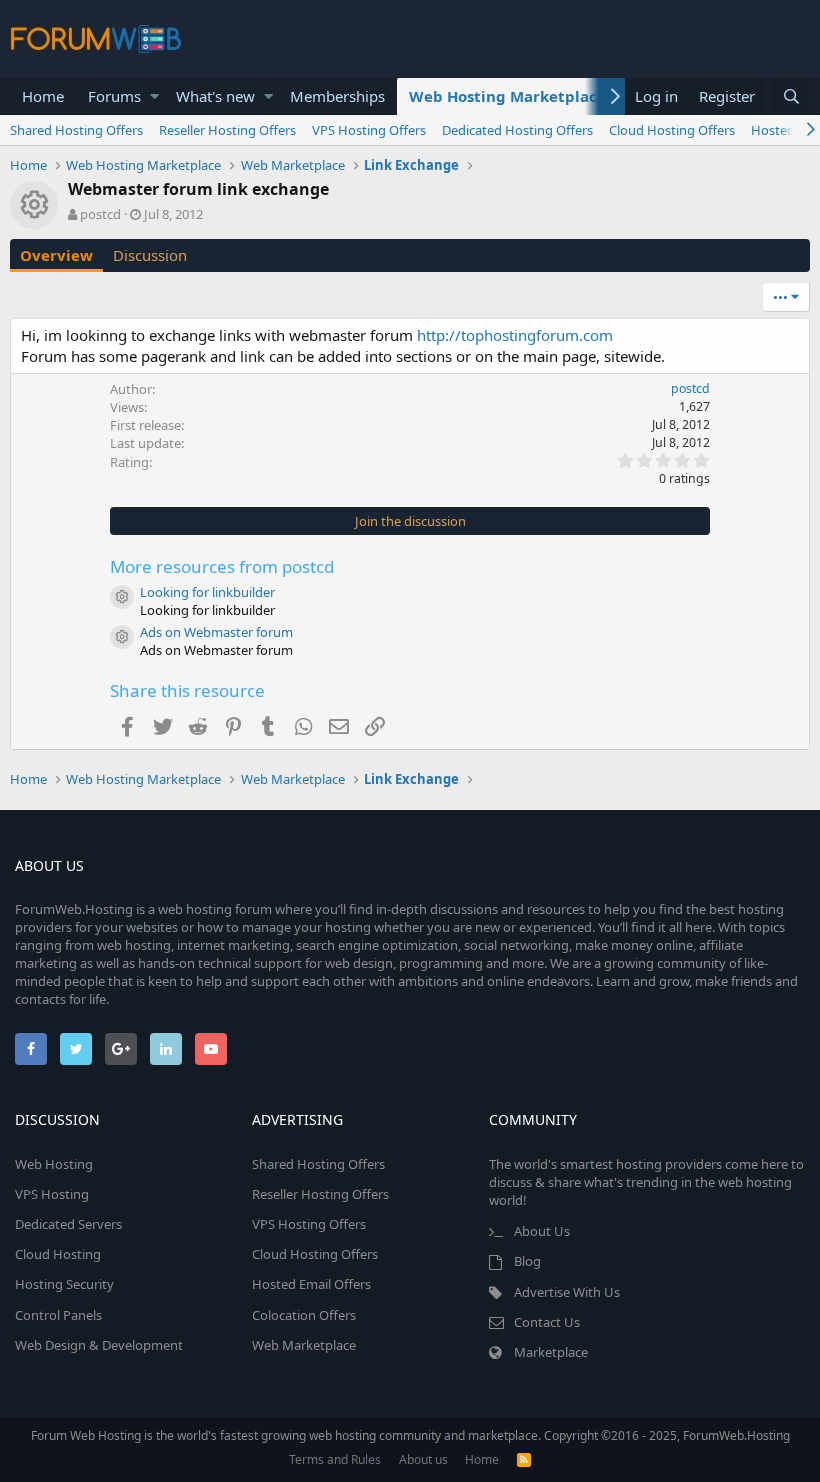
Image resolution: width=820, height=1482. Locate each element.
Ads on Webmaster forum (216, 632)
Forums (114, 96)
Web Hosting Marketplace (507, 96)
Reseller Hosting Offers (227, 130)
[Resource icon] (122, 597)
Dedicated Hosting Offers (517, 130)
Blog (527, 1261)
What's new (215, 96)
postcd (100, 214)
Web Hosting (54, 1164)
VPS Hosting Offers (369, 130)
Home (43, 96)
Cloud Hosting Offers (672, 130)
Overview (56, 255)
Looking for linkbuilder (207, 592)
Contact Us (547, 1322)
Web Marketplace (304, 1345)
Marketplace (551, 1352)
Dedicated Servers (68, 1224)
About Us (542, 1231)
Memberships (337, 96)
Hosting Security (64, 1284)
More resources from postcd (222, 566)
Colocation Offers (304, 1315)
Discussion (150, 255)
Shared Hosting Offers (76, 130)
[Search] (791, 96)
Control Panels (58, 1315)
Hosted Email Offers (311, 1284)
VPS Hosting (52, 1194)
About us (423, 1459)
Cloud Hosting (58, 1254)
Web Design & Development (99, 1345)
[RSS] (524, 1459)
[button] (154, 96)
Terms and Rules (335, 1459)
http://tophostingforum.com (515, 335)
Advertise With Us (567, 1292)
